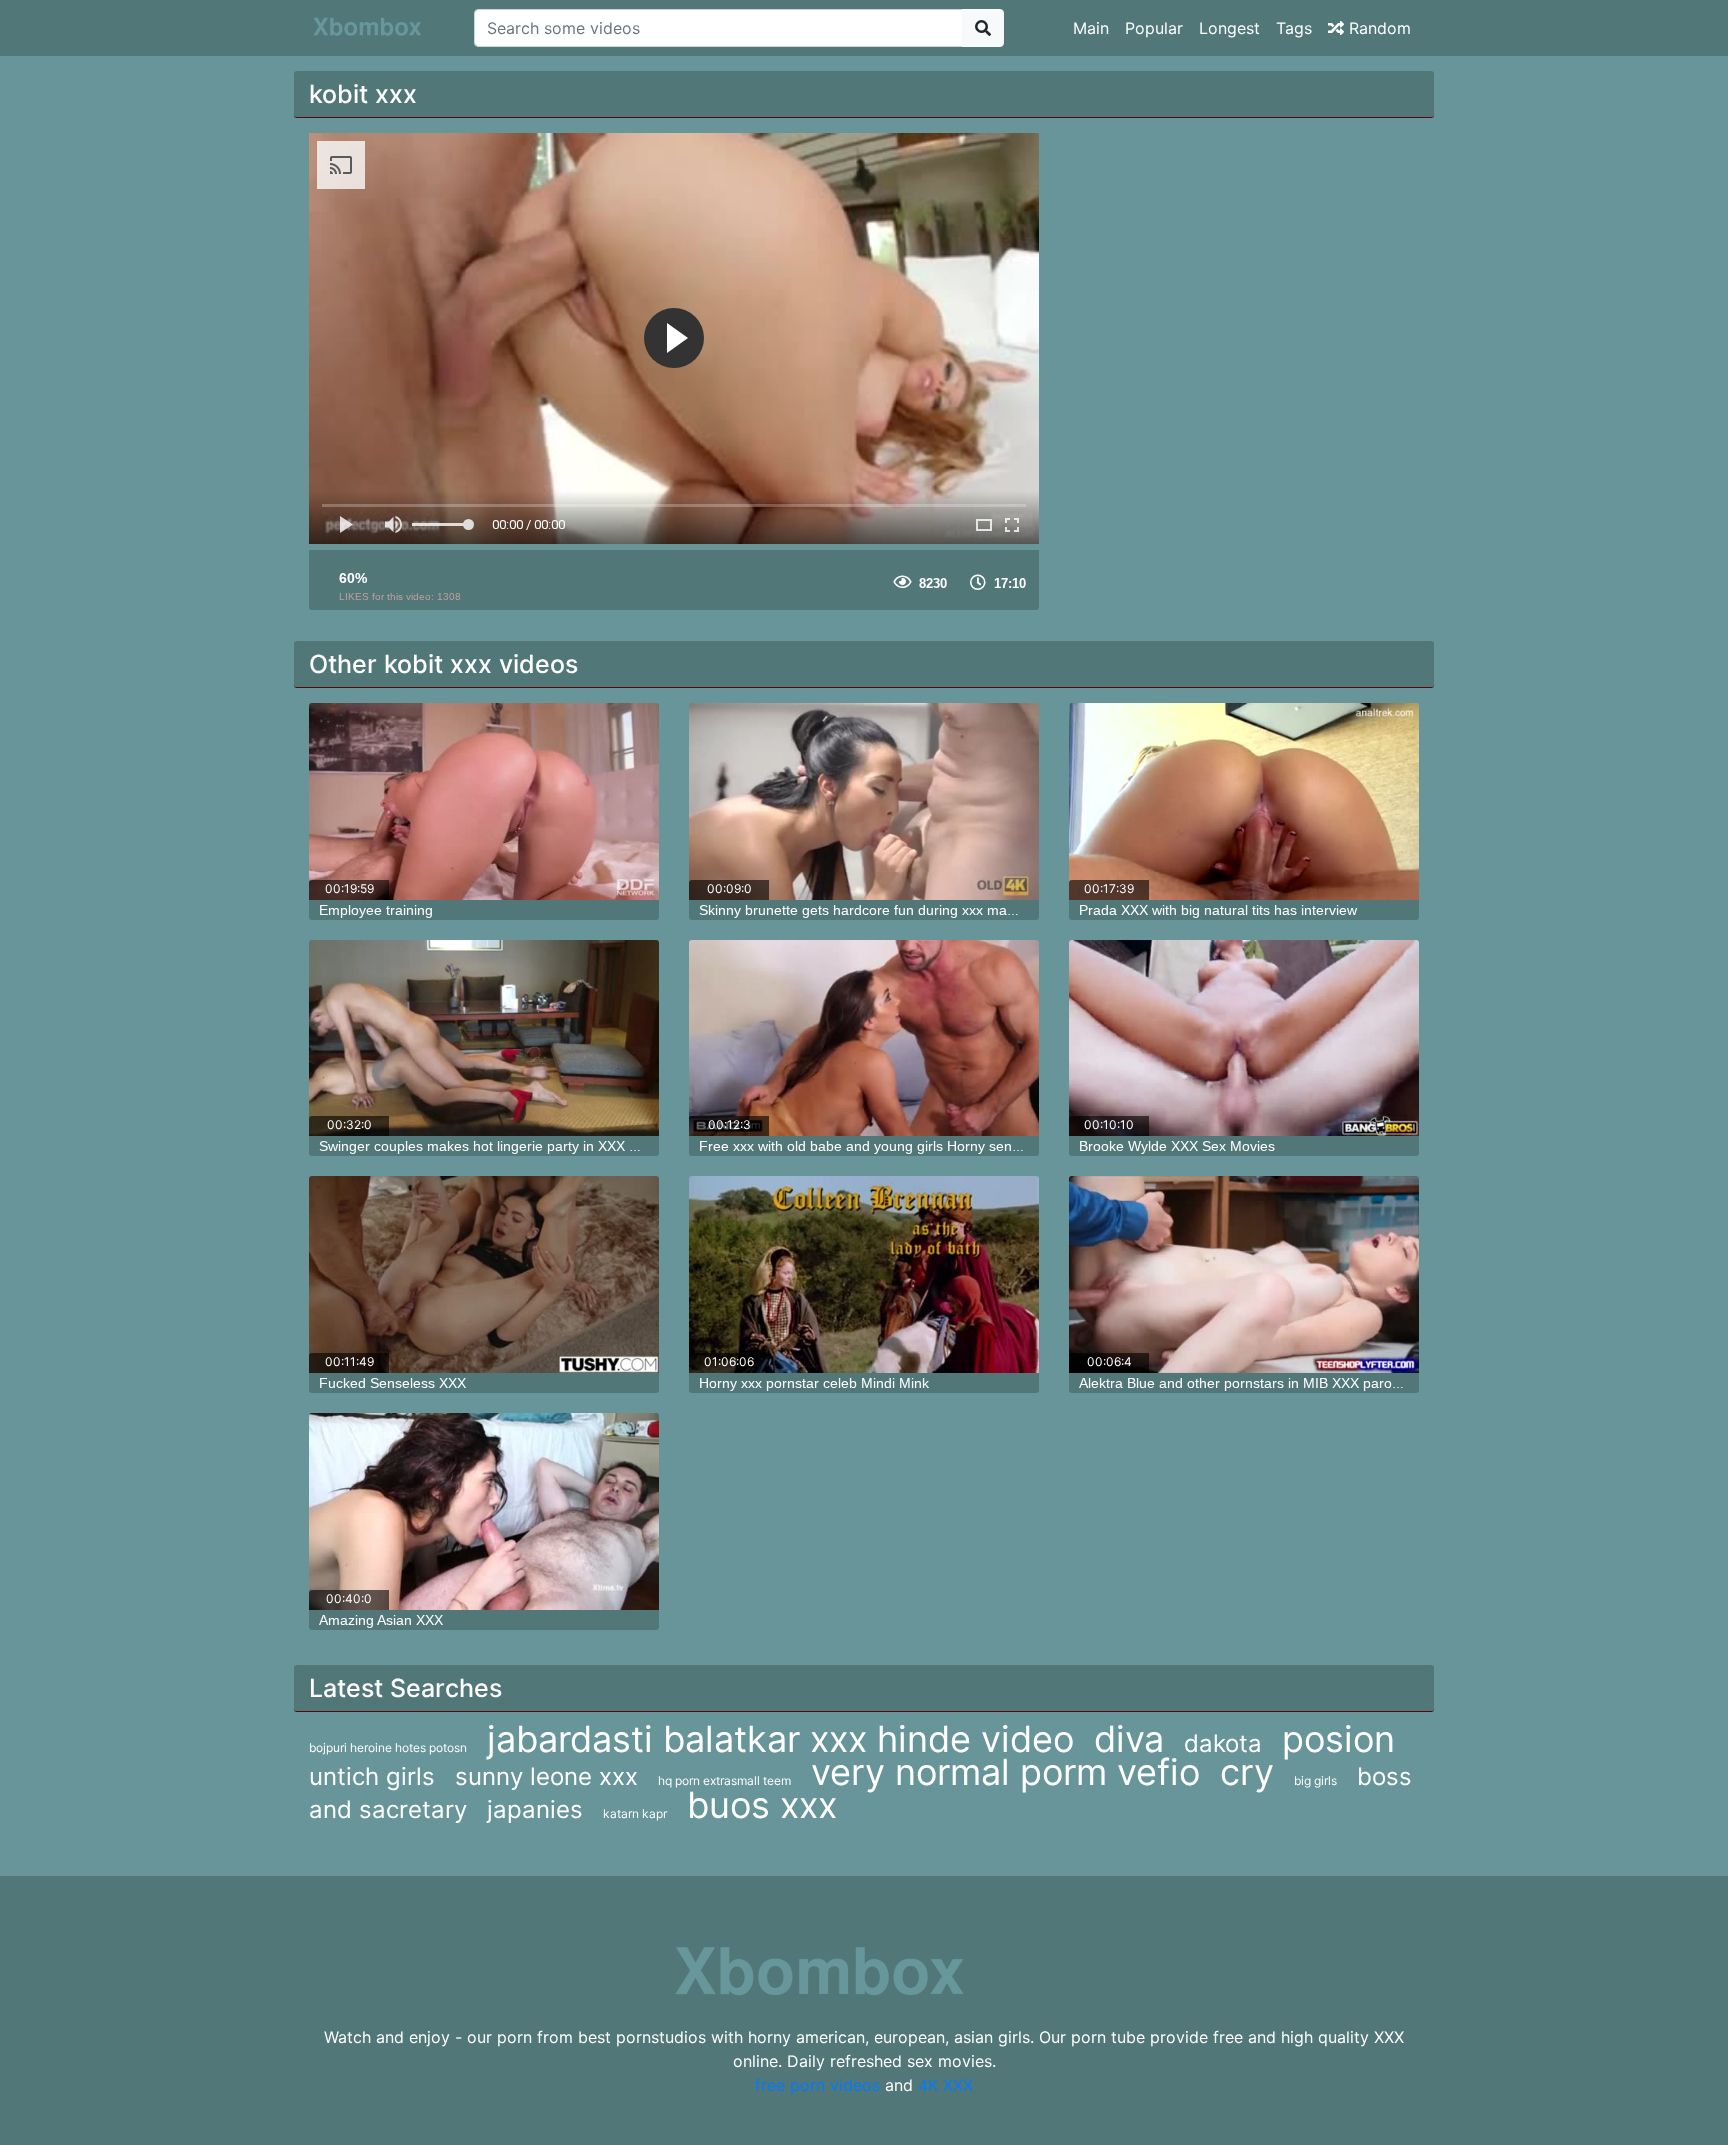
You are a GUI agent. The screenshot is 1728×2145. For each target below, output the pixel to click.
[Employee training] (484, 801)
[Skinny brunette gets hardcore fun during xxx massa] (864, 801)
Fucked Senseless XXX (392, 1383)
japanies (535, 1809)
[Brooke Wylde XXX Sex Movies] (1244, 1038)
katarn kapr (635, 1813)
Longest (1229, 28)
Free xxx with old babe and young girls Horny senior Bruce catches (910, 1146)
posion (1338, 1739)
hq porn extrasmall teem (724, 1780)
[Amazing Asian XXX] (484, 1511)
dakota (1223, 1743)
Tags (1294, 28)
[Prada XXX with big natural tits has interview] (1244, 801)
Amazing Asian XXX (381, 1620)
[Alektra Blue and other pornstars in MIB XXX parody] (1244, 1274)
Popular (1154, 28)
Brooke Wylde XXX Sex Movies (1177, 1146)
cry (1247, 1772)
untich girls (372, 1776)
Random (1377, 28)
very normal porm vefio (1005, 1772)
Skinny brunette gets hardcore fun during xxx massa (864, 910)
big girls (1315, 1780)
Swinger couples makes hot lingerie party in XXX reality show (511, 1146)
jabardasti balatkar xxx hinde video (780, 1739)
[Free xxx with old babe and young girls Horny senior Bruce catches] (864, 1038)
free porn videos (817, 2085)
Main (1091, 28)
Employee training (376, 910)
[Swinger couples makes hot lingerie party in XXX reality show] (484, 1038)
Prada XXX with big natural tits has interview (1218, 910)
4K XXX (945, 2085)
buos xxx (762, 1805)
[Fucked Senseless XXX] (484, 1274)
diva (1129, 1739)
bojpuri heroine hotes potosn (388, 1747)
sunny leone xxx (546, 1776)
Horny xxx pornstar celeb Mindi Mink (814, 1383)
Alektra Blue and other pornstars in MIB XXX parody (1243, 1383)
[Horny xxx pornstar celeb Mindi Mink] (864, 1274)
